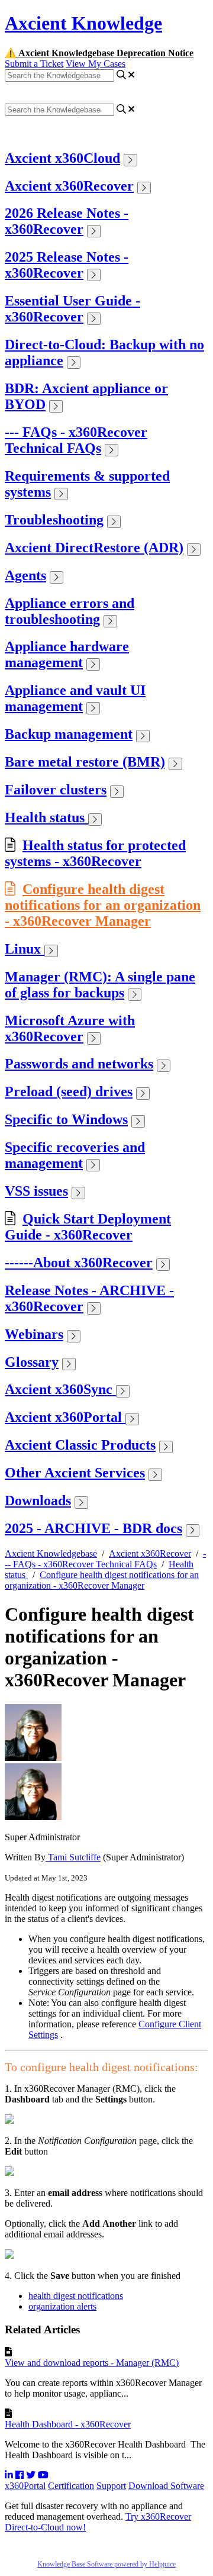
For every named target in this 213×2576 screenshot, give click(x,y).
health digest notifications (76, 2296)
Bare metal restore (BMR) (85, 762)
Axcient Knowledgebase (51, 1553)
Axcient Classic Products (80, 1445)
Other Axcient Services (75, 1473)
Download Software (166, 2486)
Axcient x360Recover (69, 186)
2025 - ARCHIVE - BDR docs (93, 1528)
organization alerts (62, 2306)
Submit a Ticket (34, 64)
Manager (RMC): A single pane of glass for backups (100, 985)
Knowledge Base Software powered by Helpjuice (106, 2564)
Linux (25, 949)
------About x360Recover (79, 1263)
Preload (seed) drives (69, 1091)
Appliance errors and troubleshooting (70, 611)
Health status (46, 817)
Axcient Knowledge (83, 23)
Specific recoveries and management (75, 1155)
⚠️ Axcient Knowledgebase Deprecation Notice (99, 53)
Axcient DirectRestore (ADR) (94, 548)
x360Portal (25, 2486)
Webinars (34, 1334)
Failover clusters (56, 790)
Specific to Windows (66, 1119)
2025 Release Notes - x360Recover (67, 265)
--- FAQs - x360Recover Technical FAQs (76, 440)
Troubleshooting (54, 520)
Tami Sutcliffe (73, 1857)
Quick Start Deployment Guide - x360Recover (88, 1227)
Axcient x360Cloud (62, 158)
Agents (25, 575)
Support (111, 2486)
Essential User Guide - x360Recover (72, 309)
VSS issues (36, 1191)
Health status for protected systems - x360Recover (95, 853)
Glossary (32, 1362)
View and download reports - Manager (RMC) (92, 2363)
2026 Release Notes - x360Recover (67, 221)
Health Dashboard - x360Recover (68, 2424)
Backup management (69, 734)
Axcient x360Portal (65, 1417)
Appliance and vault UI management (75, 698)
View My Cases (96, 64)
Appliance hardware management (67, 654)
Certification (71, 2486)
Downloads (38, 1500)
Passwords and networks (79, 1064)
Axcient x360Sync (60, 1389)
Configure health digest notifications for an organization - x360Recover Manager (103, 905)
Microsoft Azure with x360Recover (70, 1028)
